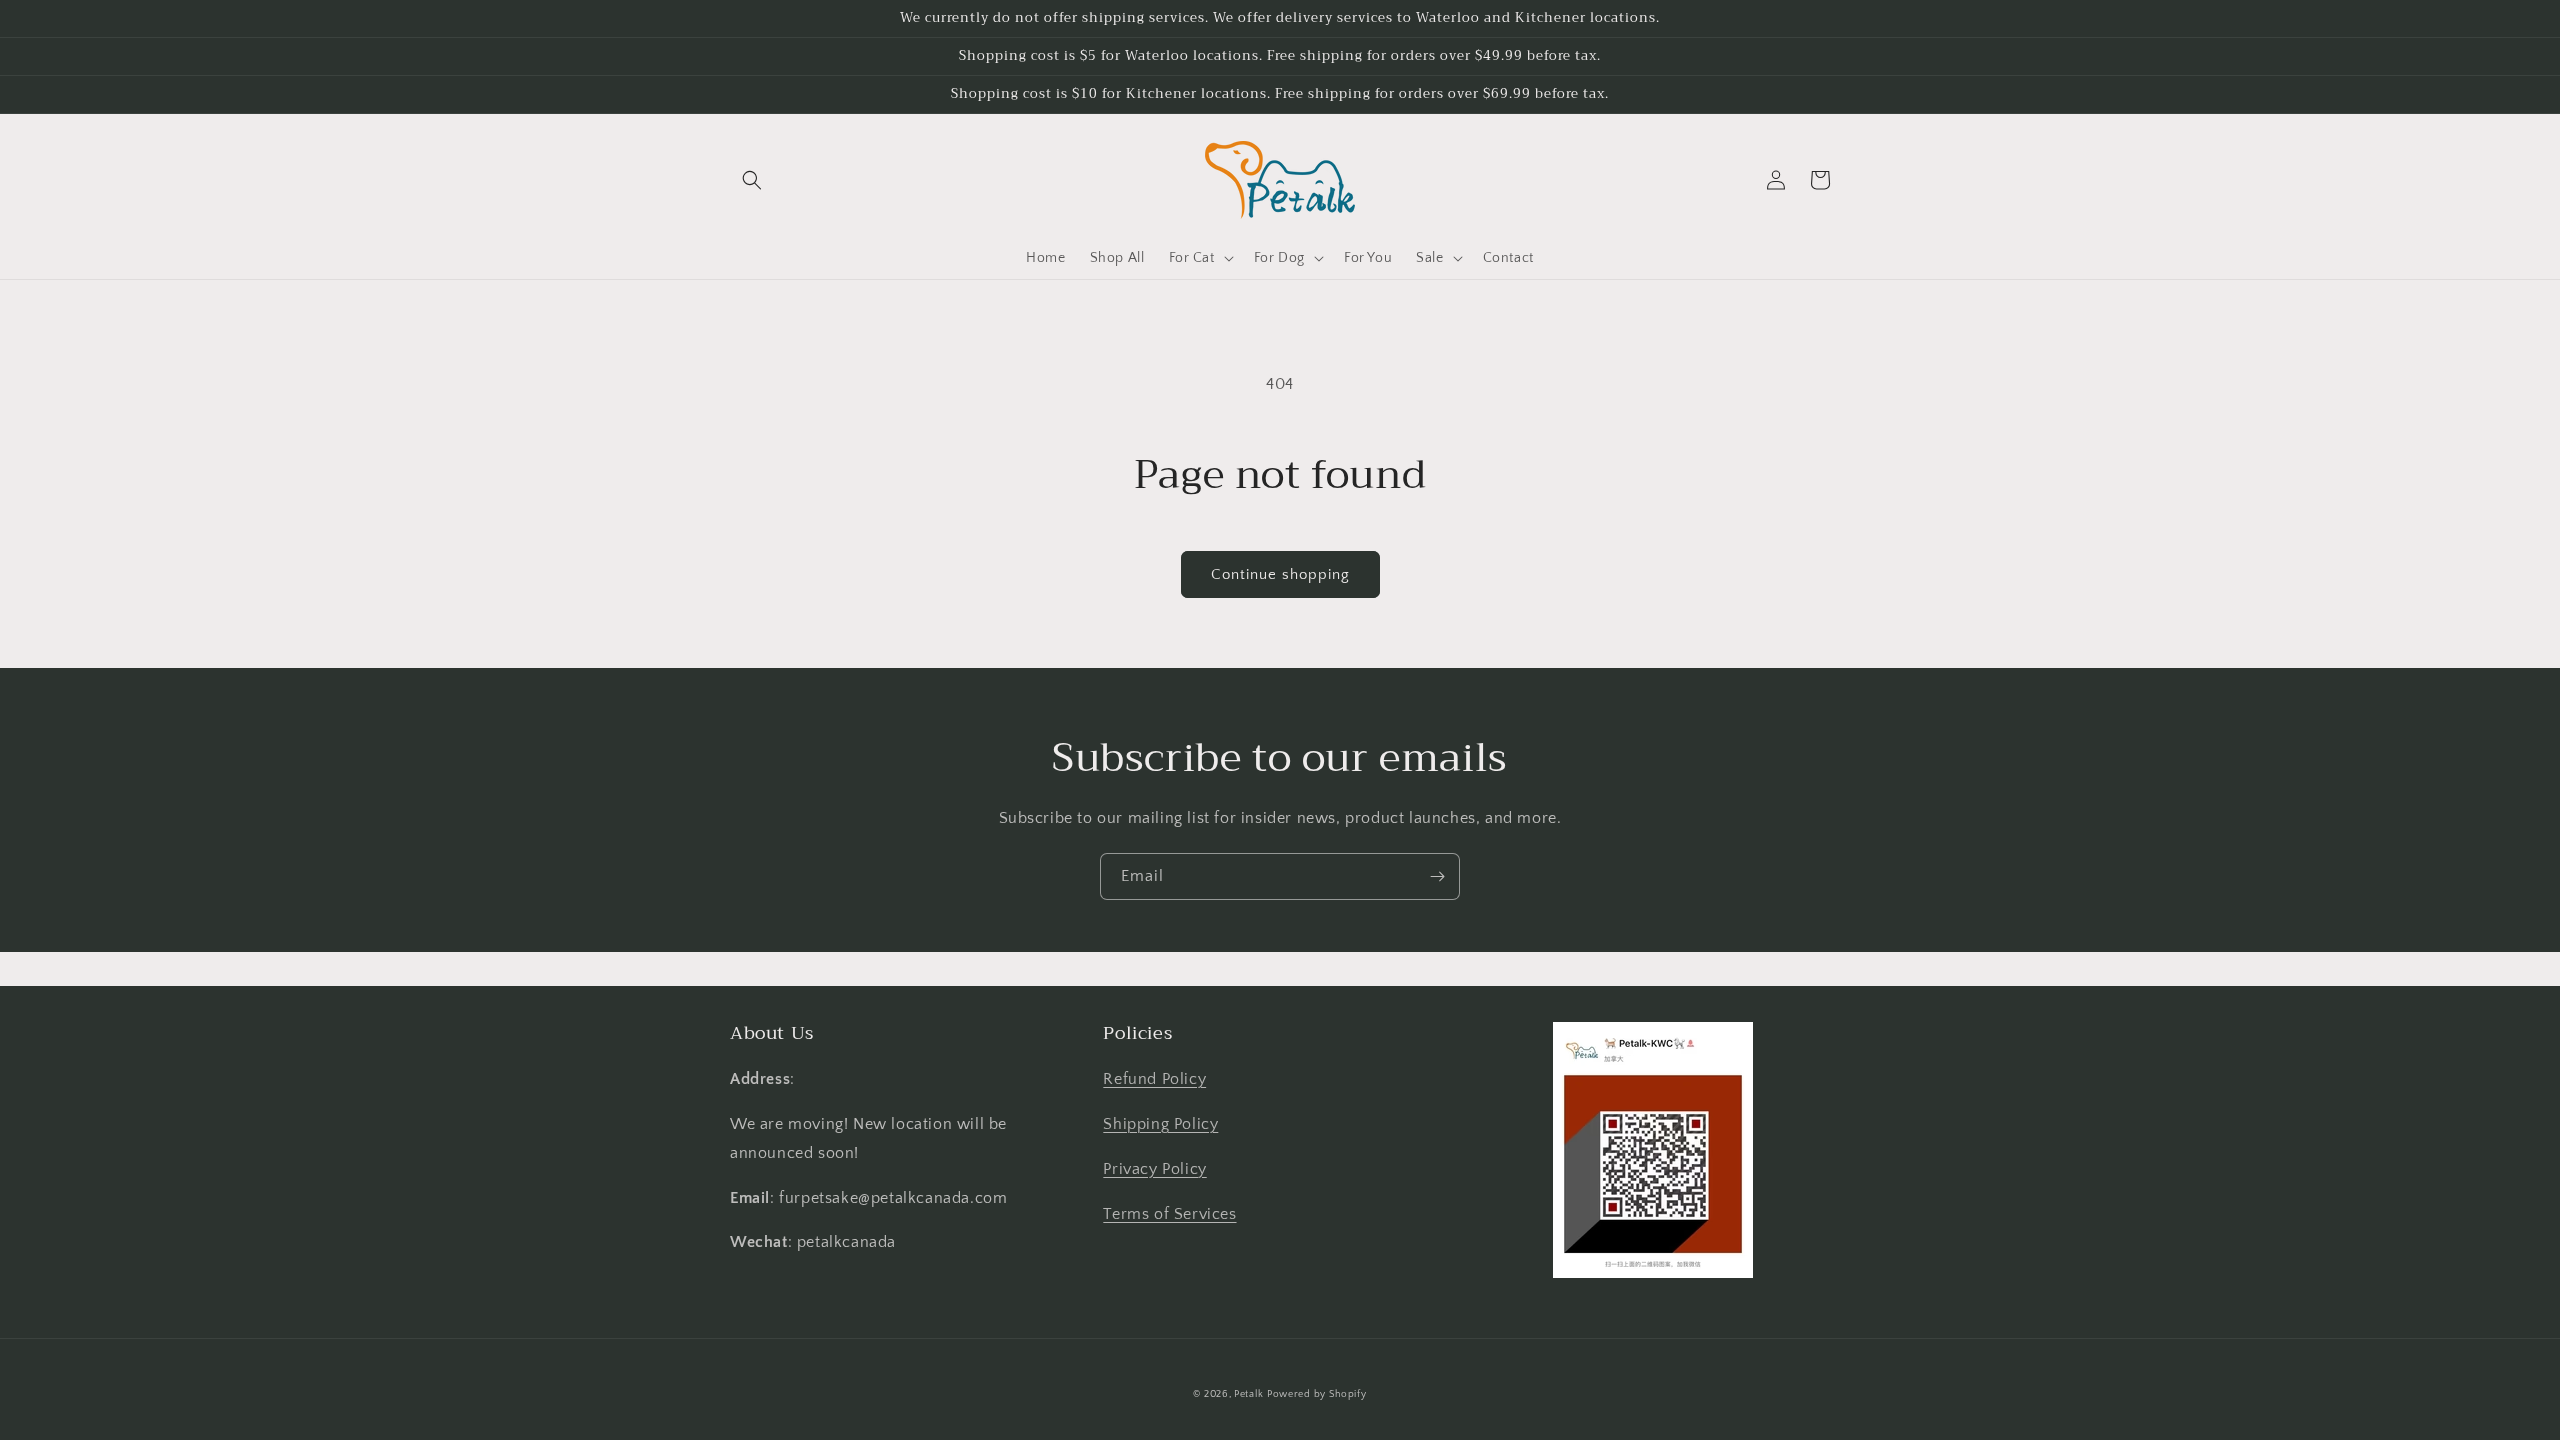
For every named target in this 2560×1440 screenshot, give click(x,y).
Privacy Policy (1154, 1169)
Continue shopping (1280, 574)
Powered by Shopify (1317, 1394)
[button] (752, 180)
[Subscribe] (1437, 876)
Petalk (1248, 1394)
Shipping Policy (1160, 1124)
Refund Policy (1154, 1079)
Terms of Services (1169, 1214)
